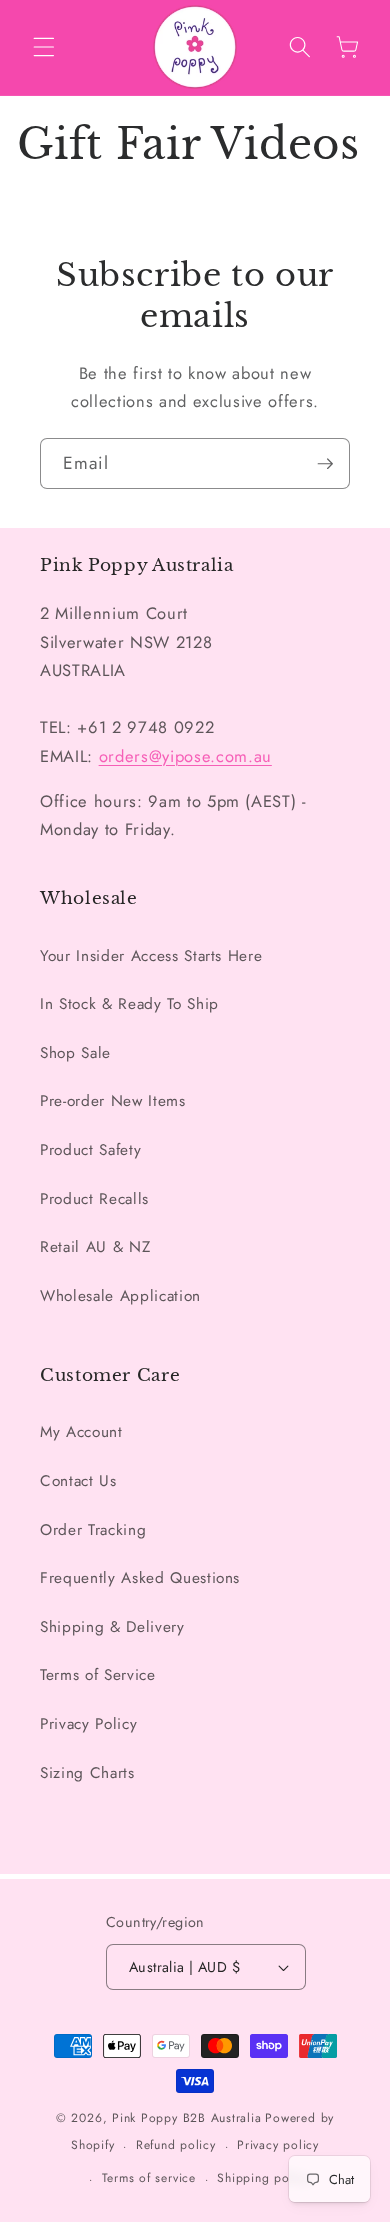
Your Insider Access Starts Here (151, 956)
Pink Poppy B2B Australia (186, 2118)
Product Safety (90, 1150)
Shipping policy (263, 2178)
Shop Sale (75, 1053)
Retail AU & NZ (95, 1247)
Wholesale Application (120, 1296)
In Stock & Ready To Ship (129, 1004)
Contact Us (78, 1481)
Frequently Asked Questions (140, 1578)
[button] (44, 47)
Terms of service (149, 2178)
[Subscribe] (325, 464)
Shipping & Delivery (112, 1627)
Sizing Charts (87, 1773)
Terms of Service (98, 1675)
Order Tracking (93, 1530)
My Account (81, 1432)
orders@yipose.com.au (185, 756)
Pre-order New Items (113, 1101)
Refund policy (176, 2145)
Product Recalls (94, 1199)
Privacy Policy (88, 1724)
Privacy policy (278, 2145)
